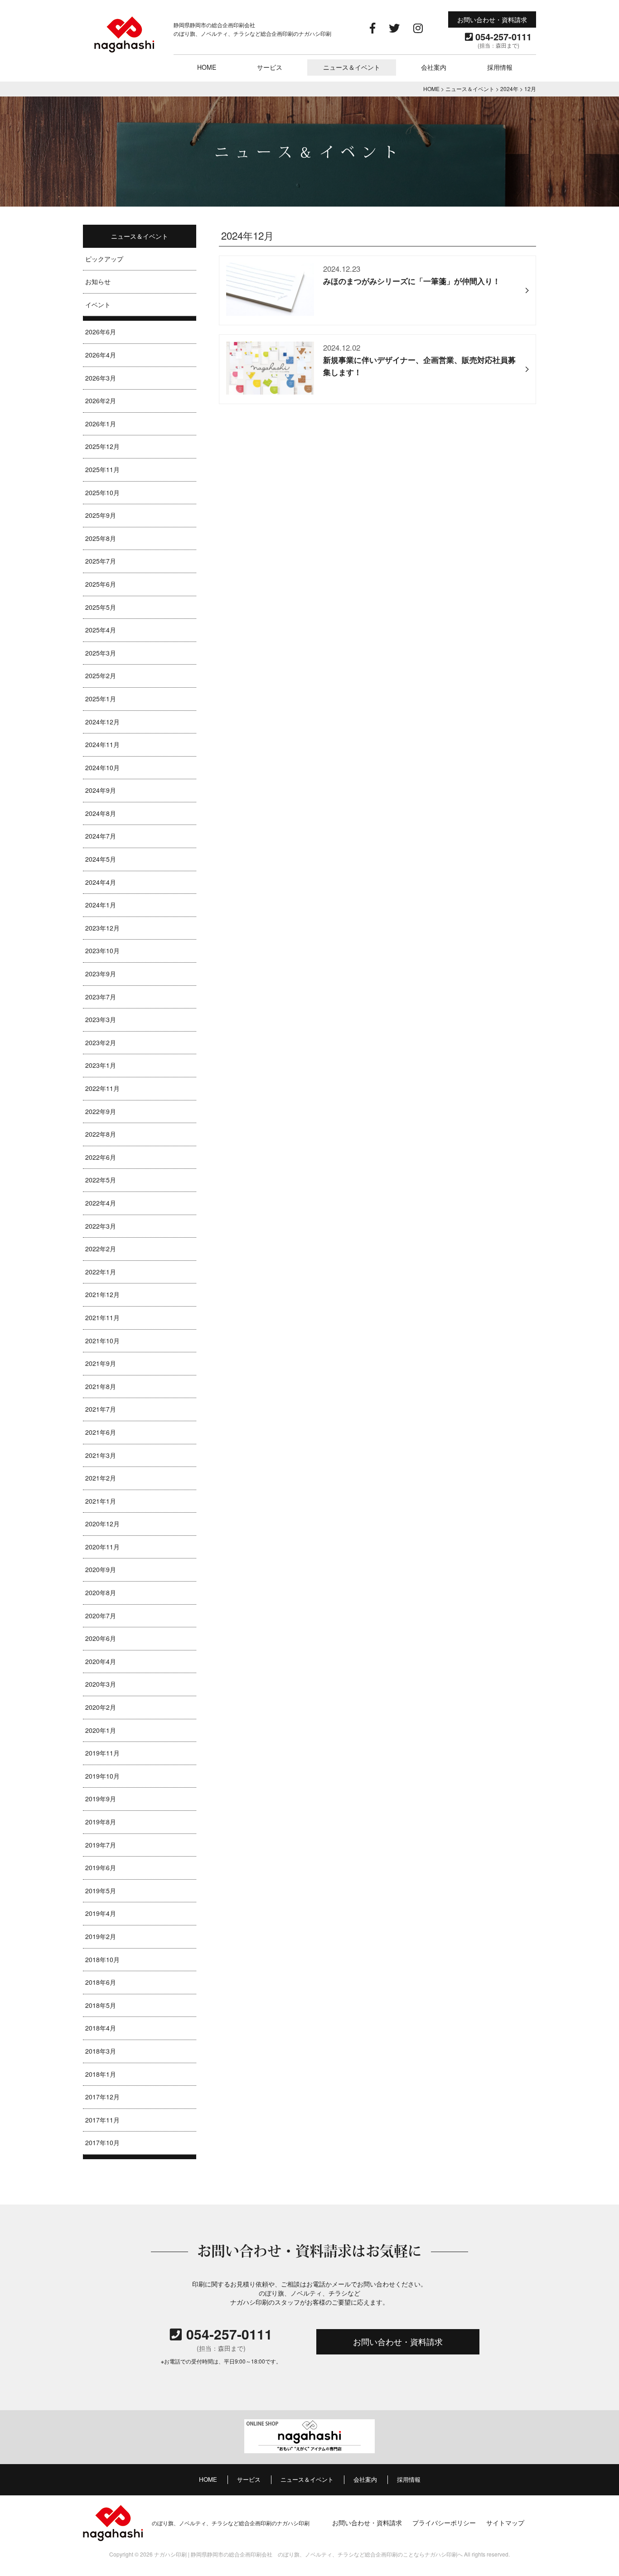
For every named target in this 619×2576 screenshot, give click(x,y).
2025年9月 (101, 515)
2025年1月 (101, 699)
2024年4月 (101, 882)
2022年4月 (101, 1203)
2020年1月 (101, 1730)
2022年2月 (101, 1249)
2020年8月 (101, 1592)
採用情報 (500, 67)
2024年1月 (101, 905)
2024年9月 (101, 790)
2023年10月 (102, 950)
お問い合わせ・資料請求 (492, 19)
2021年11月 (102, 1317)
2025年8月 (101, 538)
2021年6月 (101, 1432)
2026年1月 (101, 424)
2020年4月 (101, 1661)
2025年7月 (101, 561)
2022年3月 (101, 1226)
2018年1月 (101, 2074)
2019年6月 (101, 1867)
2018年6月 (101, 1982)
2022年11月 (102, 1088)
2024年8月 (101, 813)
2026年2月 (101, 400)
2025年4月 (101, 630)
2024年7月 (101, 836)
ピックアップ (104, 259)
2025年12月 (102, 446)
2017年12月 (102, 2097)
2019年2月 (101, 1936)
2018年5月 (101, 2005)
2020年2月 (101, 1707)
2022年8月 (101, 1134)
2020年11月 (102, 1547)
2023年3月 (101, 1019)
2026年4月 (101, 355)
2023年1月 (101, 1065)
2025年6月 (101, 584)
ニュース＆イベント (352, 67)
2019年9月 (101, 1799)
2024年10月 (102, 767)
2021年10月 (102, 1341)
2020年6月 (101, 1638)
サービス (270, 67)
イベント (98, 304)
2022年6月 (101, 1157)
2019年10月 (102, 1776)
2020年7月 (101, 1616)
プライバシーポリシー (444, 2522)
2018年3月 (101, 2051)
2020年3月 (101, 1684)
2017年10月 (102, 2142)
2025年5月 (101, 607)
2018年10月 (102, 1959)
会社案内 (434, 67)
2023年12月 (102, 928)
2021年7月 (101, 1409)
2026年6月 (101, 332)
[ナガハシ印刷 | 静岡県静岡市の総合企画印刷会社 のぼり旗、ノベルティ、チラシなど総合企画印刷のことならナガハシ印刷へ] (124, 51)
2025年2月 (101, 675)
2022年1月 (101, 1272)
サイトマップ (505, 2522)
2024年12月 (102, 722)
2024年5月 (101, 859)
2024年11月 (102, 744)
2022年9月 (101, 1111)
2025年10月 (102, 492)
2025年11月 (102, 469)
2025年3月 (101, 653)
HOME (207, 67)
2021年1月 (101, 1501)
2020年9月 (101, 1569)
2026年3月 (101, 378)
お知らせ (98, 281)
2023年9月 (101, 974)
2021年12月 (102, 1294)
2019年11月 (102, 1753)
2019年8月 (101, 1822)
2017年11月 (102, 2120)
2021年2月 (101, 1478)
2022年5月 (101, 1180)
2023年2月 (101, 1042)
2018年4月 (101, 2028)
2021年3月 (101, 1455)
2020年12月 (102, 1524)
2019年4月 (101, 1913)
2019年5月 (101, 1891)
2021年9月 (101, 1363)
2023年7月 (101, 997)
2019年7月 (101, 1845)
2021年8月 (101, 1386)
